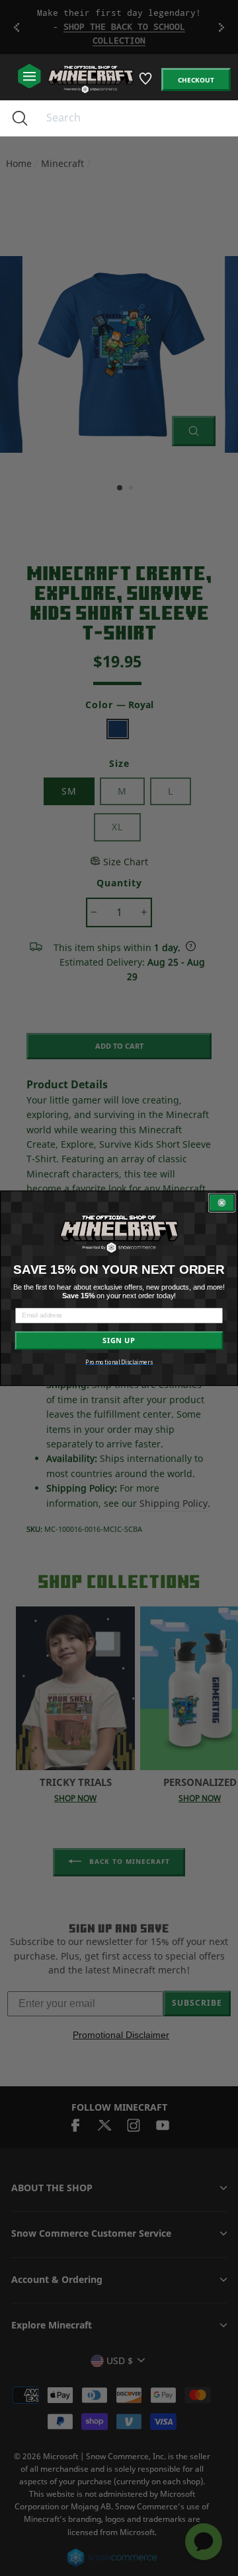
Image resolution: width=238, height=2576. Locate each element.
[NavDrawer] (29, 77)
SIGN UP (119, 1340)
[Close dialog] (222, 1203)
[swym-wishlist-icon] (146, 83)
